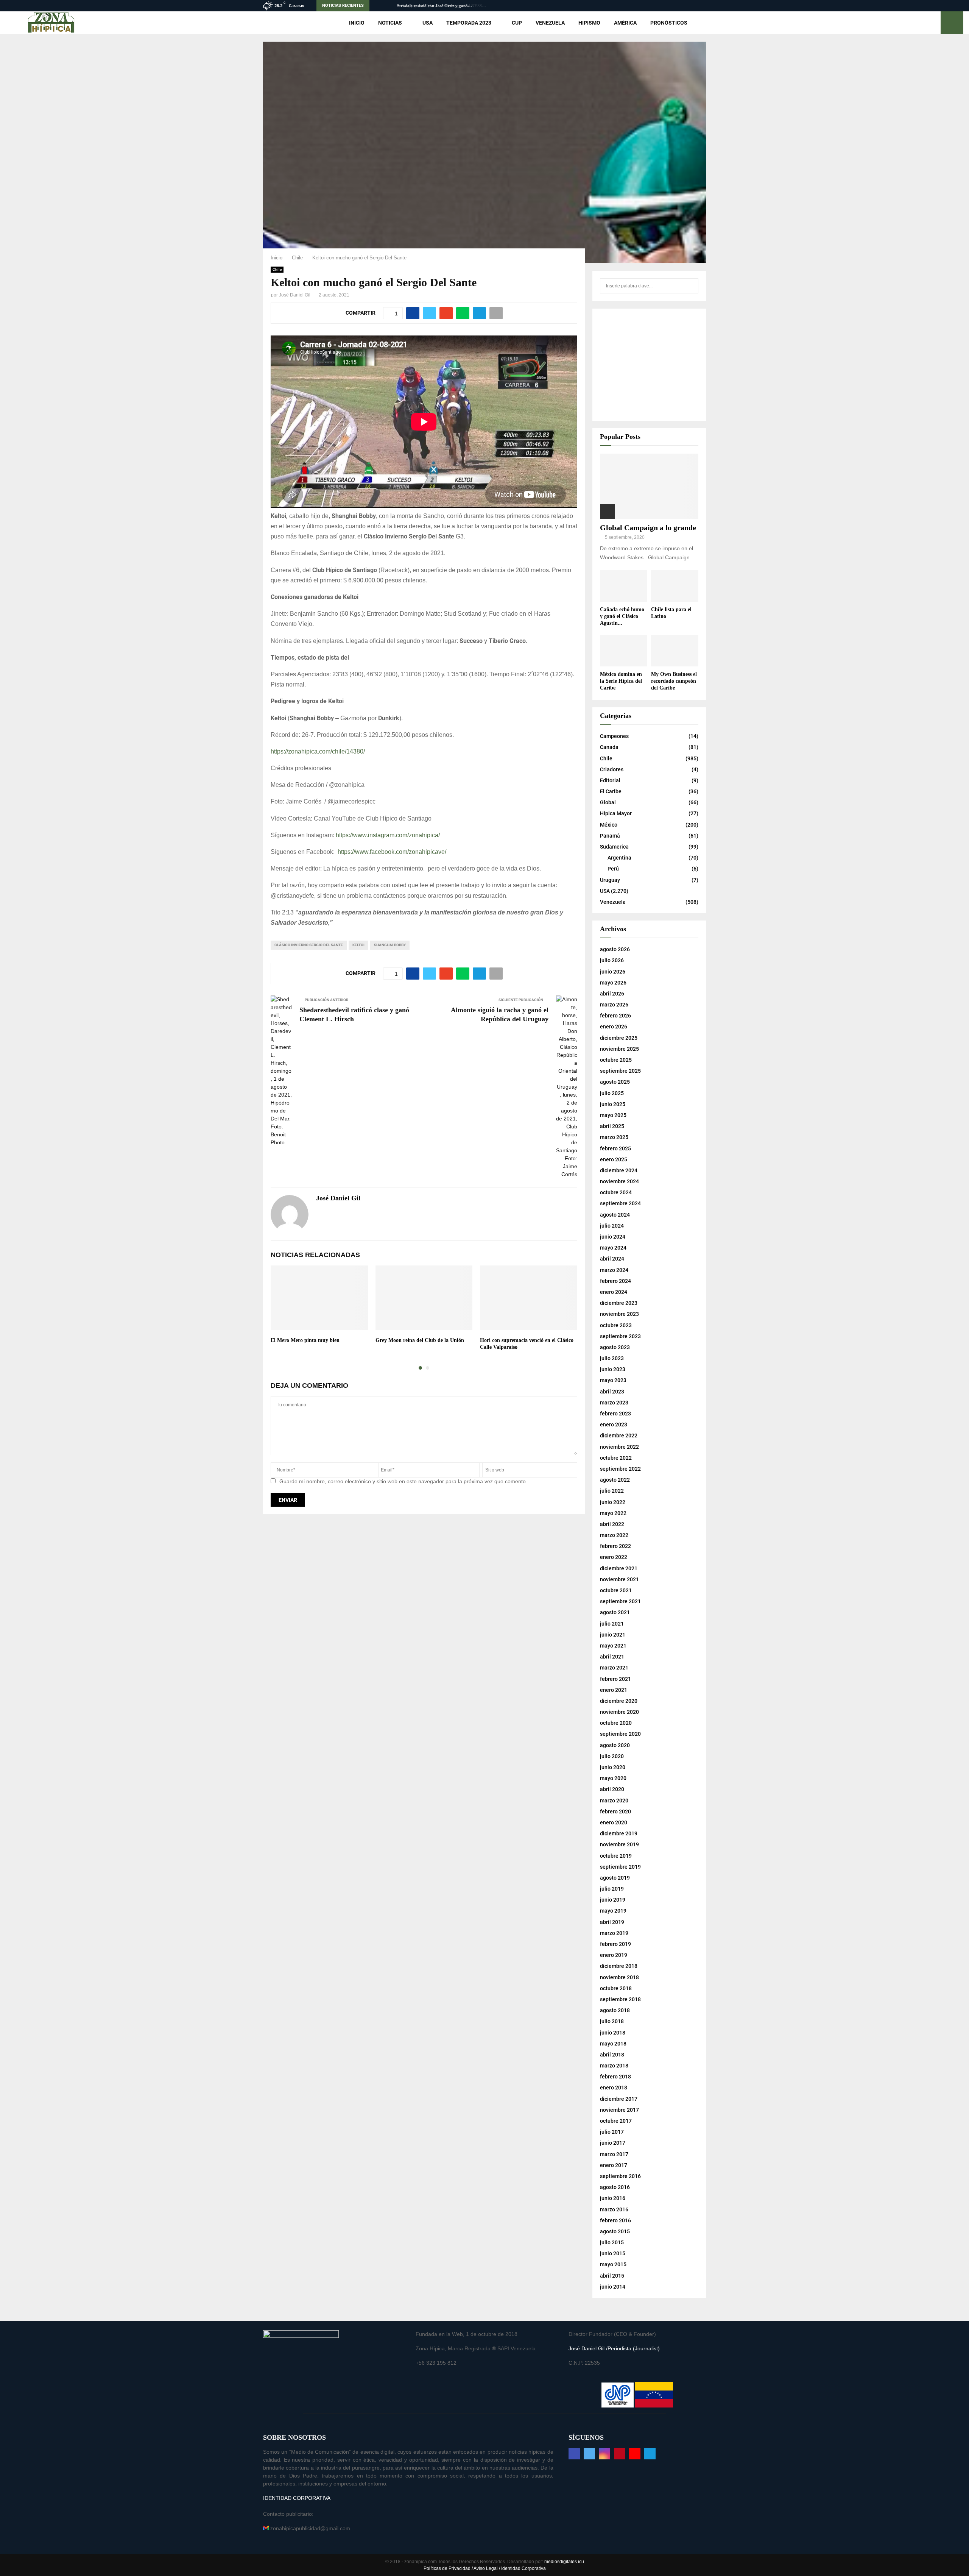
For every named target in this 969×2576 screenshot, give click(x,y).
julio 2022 (612, 1491)
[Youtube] (635, 2454)
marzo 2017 (614, 2154)
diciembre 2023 (619, 1303)
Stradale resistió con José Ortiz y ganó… (434, 6)
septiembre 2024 (620, 1203)
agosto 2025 (615, 1082)
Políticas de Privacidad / (449, 2568)
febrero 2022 (615, 1546)
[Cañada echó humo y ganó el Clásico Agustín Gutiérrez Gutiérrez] (624, 586)
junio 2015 (613, 2253)
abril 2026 (612, 994)
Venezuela (550, 23)
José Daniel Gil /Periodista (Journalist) (614, 2348)
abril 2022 (612, 1524)
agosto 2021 (615, 1612)
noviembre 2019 (619, 1844)
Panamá (610, 836)
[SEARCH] (691, 286)
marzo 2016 (614, 2209)
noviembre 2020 (619, 1712)
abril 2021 (612, 1657)
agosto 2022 (615, 1480)
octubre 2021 (616, 1590)
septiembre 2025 (620, 1071)
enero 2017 (614, 2165)
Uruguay (610, 880)
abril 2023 (612, 1392)
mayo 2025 (613, 1115)
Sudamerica (614, 847)
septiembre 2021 (620, 1601)
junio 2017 (613, 2143)
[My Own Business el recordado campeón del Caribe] (675, 651)
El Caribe (611, 791)
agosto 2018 (615, 2010)
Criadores (612, 769)
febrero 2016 (615, 2220)
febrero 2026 (615, 1016)
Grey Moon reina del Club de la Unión (420, 1340)
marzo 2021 (614, 1668)
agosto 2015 (615, 2231)
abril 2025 (612, 1126)
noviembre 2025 (619, 1049)
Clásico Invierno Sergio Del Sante (309, 945)
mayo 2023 (613, 1380)
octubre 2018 (616, 1988)
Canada (609, 747)
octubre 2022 (616, 1458)
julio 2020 (612, 1756)
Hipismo (589, 23)
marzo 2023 (614, 1403)
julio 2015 (612, 2242)
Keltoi (358, 945)
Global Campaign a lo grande (648, 527)
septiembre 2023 (620, 1336)
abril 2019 (612, 1922)
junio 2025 (613, 1104)
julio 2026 (612, 960)
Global (608, 802)
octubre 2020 (616, 1723)
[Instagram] (604, 2454)
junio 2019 (613, 1900)
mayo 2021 (613, 1646)
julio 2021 (612, 1624)
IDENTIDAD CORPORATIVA (297, 2498)
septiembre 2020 (620, 1734)
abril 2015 (612, 2276)
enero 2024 (614, 1292)
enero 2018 (614, 2088)
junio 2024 (613, 1237)
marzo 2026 (614, 1005)
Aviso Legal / (487, 2568)
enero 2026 (614, 1027)
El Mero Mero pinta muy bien (305, 1340)
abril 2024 (612, 1259)
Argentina (619, 858)
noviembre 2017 (619, 2110)
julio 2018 (612, 2021)
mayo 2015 (613, 2264)
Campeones (614, 736)
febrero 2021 (615, 1679)
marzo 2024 (614, 1270)
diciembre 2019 (619, 1833)
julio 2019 (612, 1889)
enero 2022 (614, 1557)
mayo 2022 (613, 1513)
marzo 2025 (614, 1137)
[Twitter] (589, 2454)
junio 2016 (613, 2198)
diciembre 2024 (619, 1170)
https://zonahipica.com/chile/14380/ (318, 751)
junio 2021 (613, 1635)
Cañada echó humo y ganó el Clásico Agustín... (622, 616)
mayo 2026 (613, 983)
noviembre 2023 (619, 1314)
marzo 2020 (614, 1801)
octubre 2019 (616, 1856)
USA (428, 23)
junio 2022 (613, 1502)
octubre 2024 (616, 1192)
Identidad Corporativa (523, 2568)
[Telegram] (650, 2454)
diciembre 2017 (619, 2099)
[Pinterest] (620, 2454)
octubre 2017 (616, 2121)
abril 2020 (612, 1789)
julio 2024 (612, 1226)
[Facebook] (574, 2454)
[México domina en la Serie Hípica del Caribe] (624, 651)
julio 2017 (612, 2132)
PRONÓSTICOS (669, 23)
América (625, 23)
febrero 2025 (615, 1148)
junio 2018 (613, 2033)
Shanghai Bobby (390, 945)
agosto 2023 (615, 1347)
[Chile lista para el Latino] (675, 586)
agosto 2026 (615, 949)
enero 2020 (614, 1822)
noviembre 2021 (619, 1579)
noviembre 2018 (619, 1977)
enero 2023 (614, 1425)
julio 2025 (612, 1093)
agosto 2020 (615, 1745)
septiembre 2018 (620, 1999)
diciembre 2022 (619, 1435)
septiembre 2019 (620, 1867)
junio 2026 (613, 972)
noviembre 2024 (619, 1181)
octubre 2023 (616, 1325)
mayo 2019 (613, 1911)
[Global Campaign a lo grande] (649, 486)
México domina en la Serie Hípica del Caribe (621, 681)
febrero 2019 (615, 1944)
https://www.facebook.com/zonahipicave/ (392, 852)
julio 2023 (612, 1358)
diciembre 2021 (619, 1568)
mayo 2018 (613, 2044)
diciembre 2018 (619, 1966)
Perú (613, 869)
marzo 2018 (614, 2066)
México (609, 825)
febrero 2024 (615, 1281)
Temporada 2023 (469, 23)
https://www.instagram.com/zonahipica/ (388, 835)
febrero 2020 (615, 1811)
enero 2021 (614, 1690)
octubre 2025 (616, 1060)
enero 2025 (614, 1159)
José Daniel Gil (295, 295)
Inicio (357, 23)
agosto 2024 (615, 1215)
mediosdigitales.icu (564, 2562)
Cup (517, 23)
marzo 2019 (614, 1933)
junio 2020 (613, 1767)
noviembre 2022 (619, 1447)
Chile (277, 269)
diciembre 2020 (619, 1701)
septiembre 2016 (620, 2176)
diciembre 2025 (619, 1038)
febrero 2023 (615, 1414)
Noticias (390, 23)
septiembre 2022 (620, 1469)
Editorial (610, 780)
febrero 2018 (615, 2077)
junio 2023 (613, 1369)
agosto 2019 (615, 1878)
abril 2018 (612, 2055)
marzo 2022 (614, 1535)
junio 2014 (613, 2287)
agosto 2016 (615, 2187)
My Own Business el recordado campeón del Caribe (674, 681)
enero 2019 (614, 1955)
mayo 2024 (613, 1248)
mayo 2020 (613, 1778)
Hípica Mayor (616, 813)
